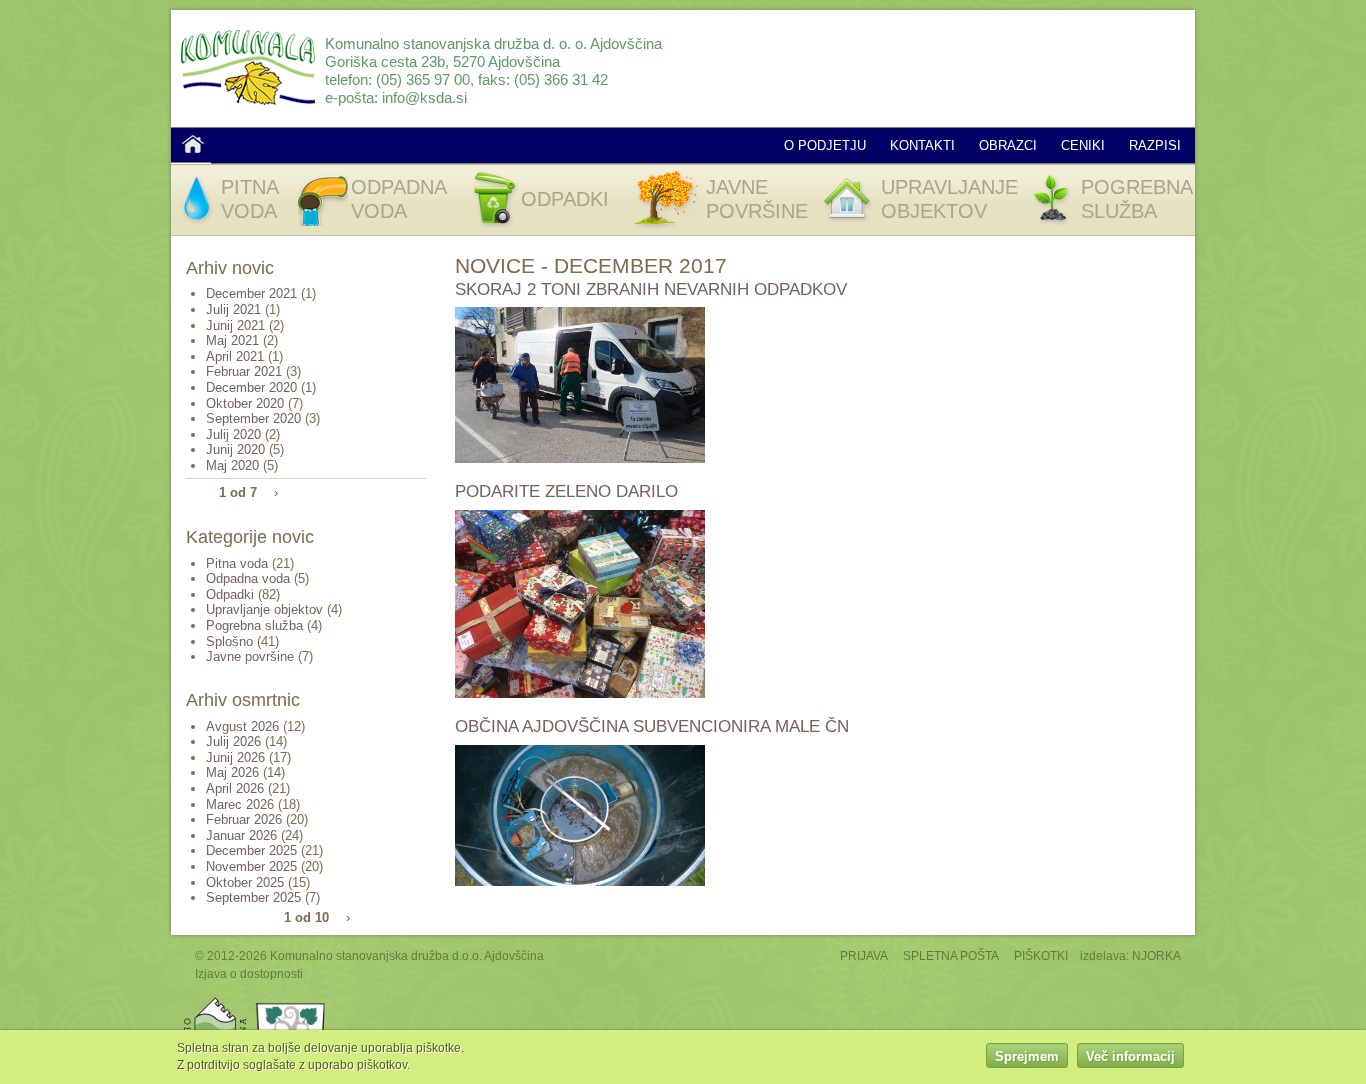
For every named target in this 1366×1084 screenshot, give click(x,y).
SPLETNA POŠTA (951, 955)
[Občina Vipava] (291, 1001)
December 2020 (251, 387)
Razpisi (1155, 145)
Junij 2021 (235, 325)
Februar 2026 (244, 819)
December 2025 (251, 850)
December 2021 (251, 293)
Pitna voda (237, 563)
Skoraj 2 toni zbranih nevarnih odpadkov (651, 289)
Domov (193, 144)
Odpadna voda (248, 578)
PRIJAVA (864, 955)
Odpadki (230, 594)
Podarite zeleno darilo (566, 491)
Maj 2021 (232, 340)
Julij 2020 (233, 434)
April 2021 (235, 356)
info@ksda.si (424, 97)
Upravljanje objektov (264, 609)
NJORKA (1156, 955)
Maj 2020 (232, 465)
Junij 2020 (235, 449)
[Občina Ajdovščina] (215, 1001)
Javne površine (250, 656)
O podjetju (825, 145)
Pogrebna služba (254, 625)
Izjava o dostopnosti (249, 973)
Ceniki (1083, 145)
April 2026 (235, 788)
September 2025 (253, 897)
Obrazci (1008, 145)
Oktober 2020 (245, 403)
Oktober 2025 (245, 882)
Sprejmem (1027, 1056)
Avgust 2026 (242, 726)
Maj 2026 (232, 772)
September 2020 (253, 418)
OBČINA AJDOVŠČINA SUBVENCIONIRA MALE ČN (652, 726)
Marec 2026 (240, 804)
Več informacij (1130, 1056)
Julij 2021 (233, 309)
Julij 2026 (233, 741)
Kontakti (922, 145)
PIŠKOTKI (1041, 955)
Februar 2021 (244, 371)
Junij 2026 (235, 757)
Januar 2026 (241, 835)
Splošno (229, 641)
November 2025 (251, 866)
